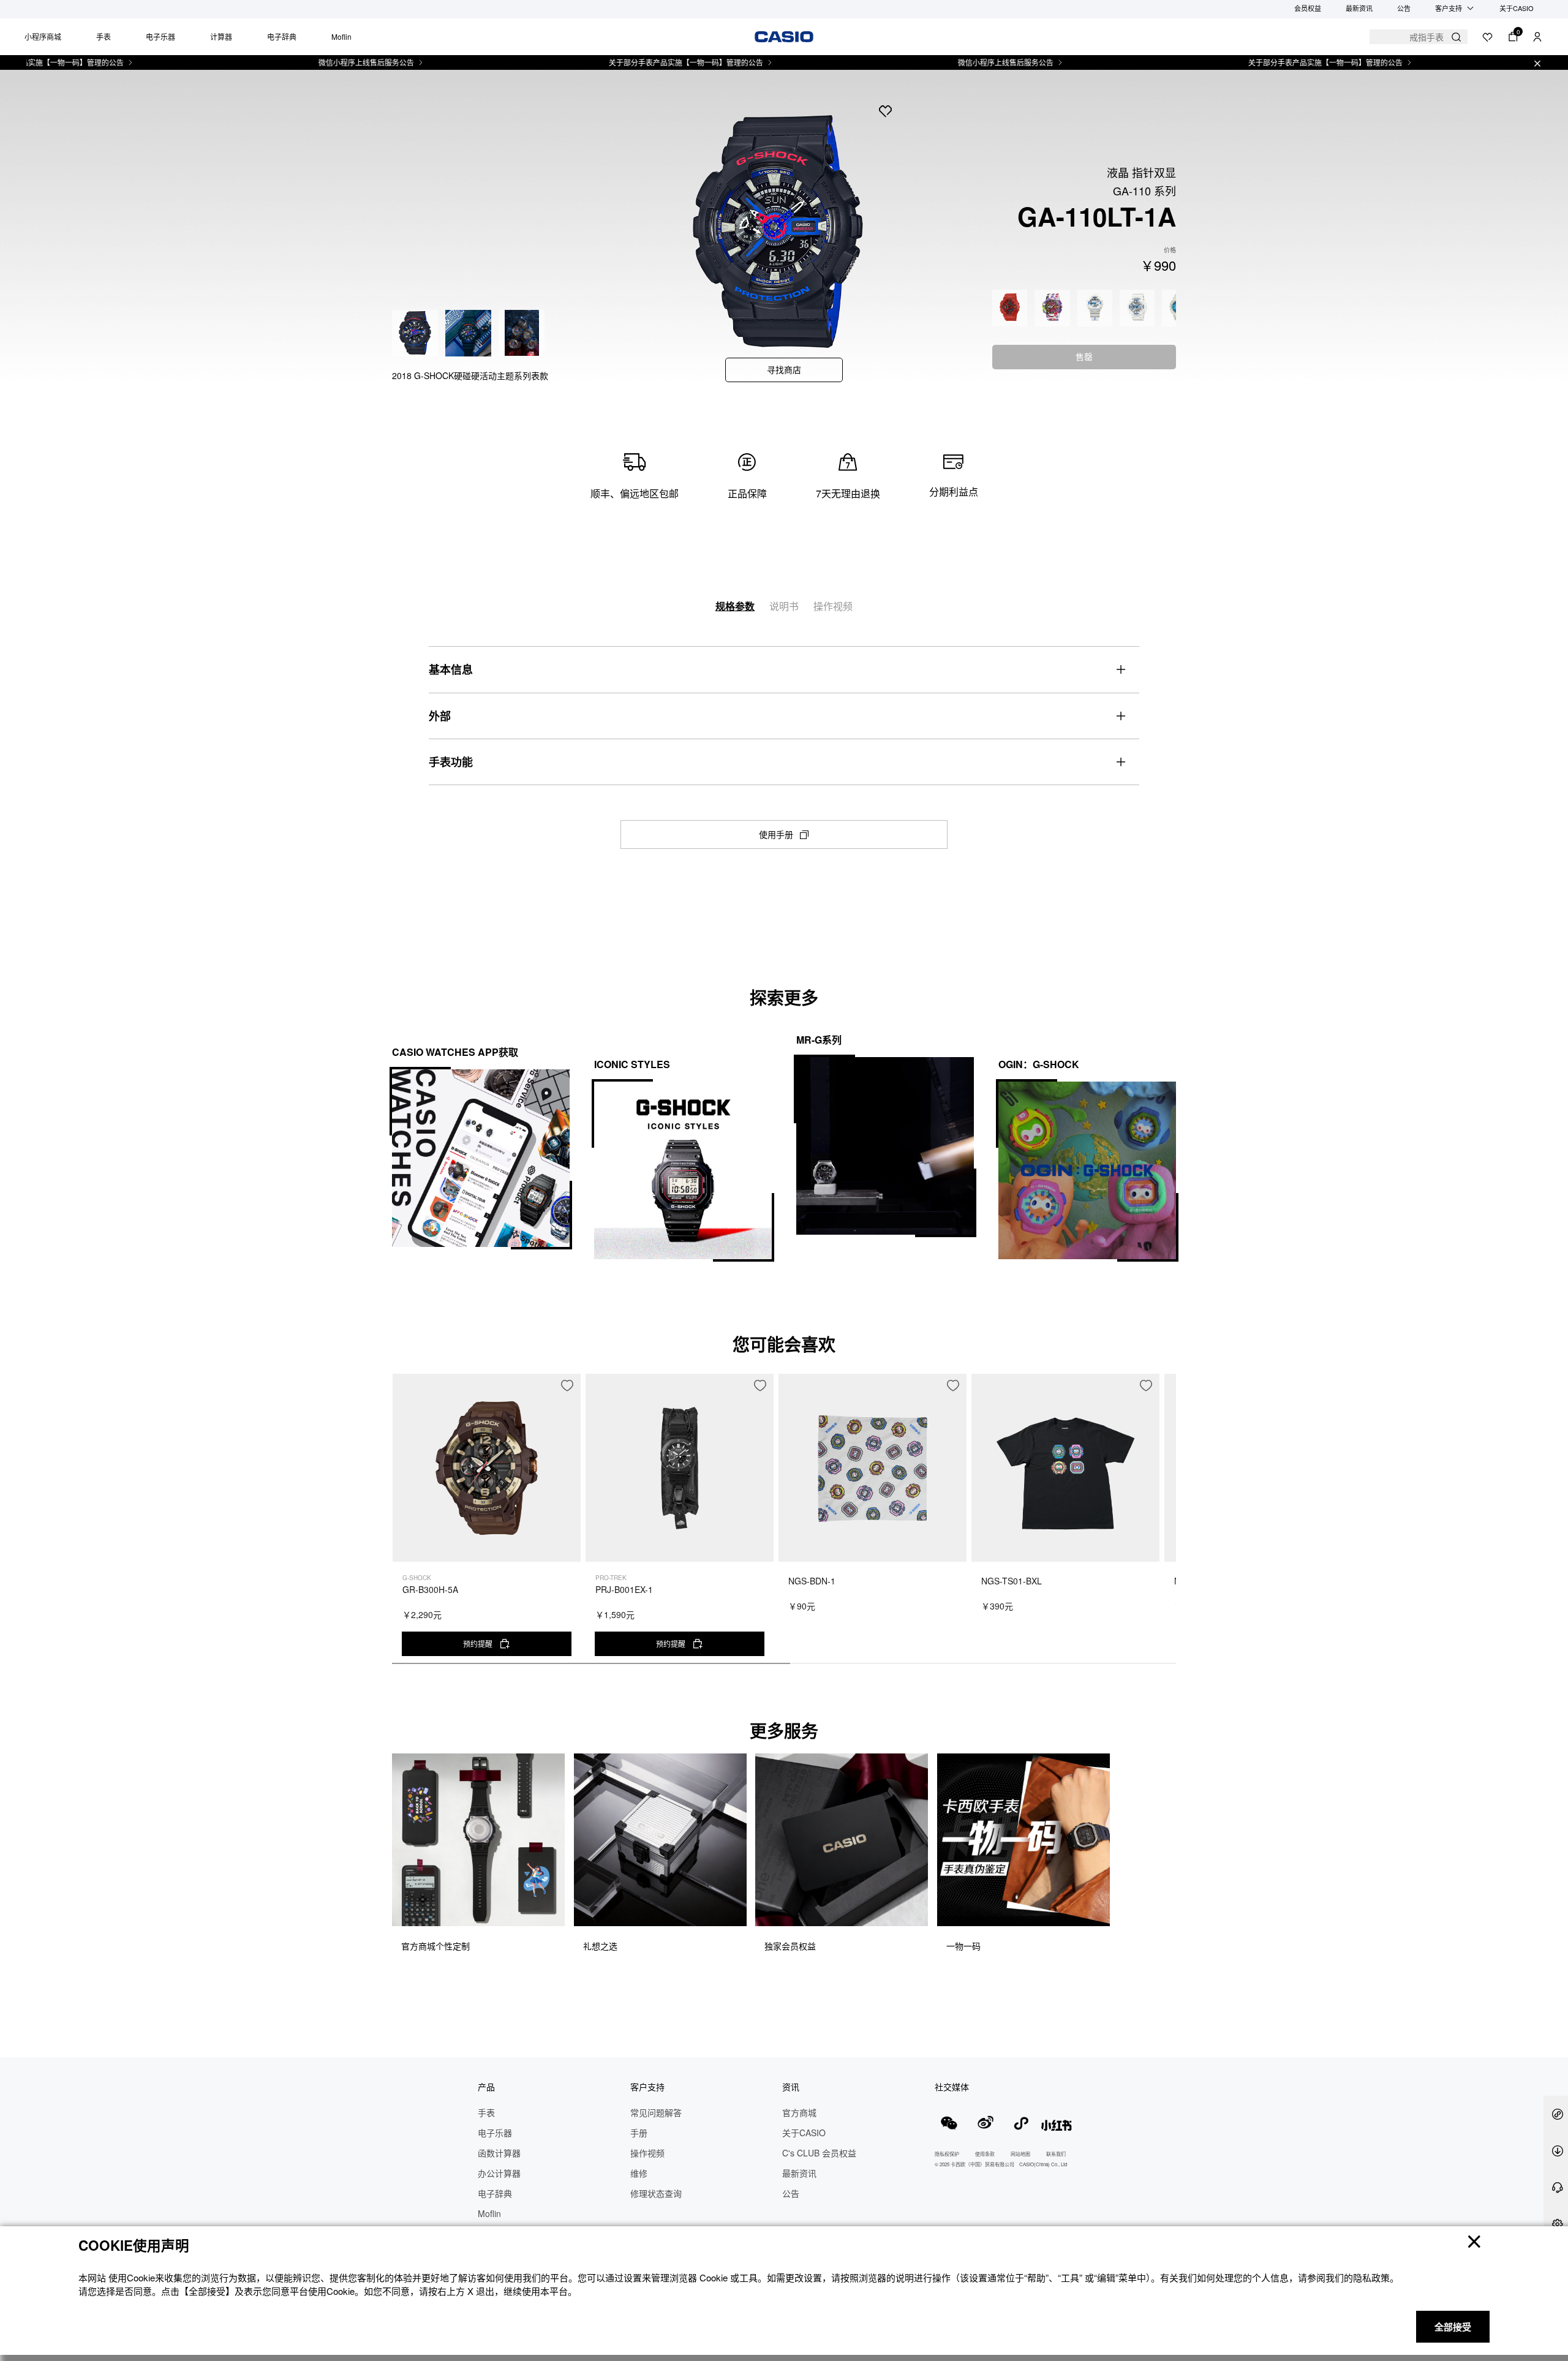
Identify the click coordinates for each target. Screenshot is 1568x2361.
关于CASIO (1517, 8)
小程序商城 (43, 36)
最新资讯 (1359, 8)
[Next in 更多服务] (1166, 1868)
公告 (1404, 8)
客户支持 (1449, 8)
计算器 (221, 36)
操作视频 (833, 606)
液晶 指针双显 (1141, 172)
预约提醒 (478, 1644)
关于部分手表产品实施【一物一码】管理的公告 (621, 62)
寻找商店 (784, 369)
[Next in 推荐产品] (1167, 1525)
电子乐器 (160, 36)
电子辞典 (282, 36)
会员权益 (1308, 8)
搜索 (1456, 37)
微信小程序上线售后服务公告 (301, 62)
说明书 (784, 606)
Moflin (341, 36)
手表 (104, 36)
